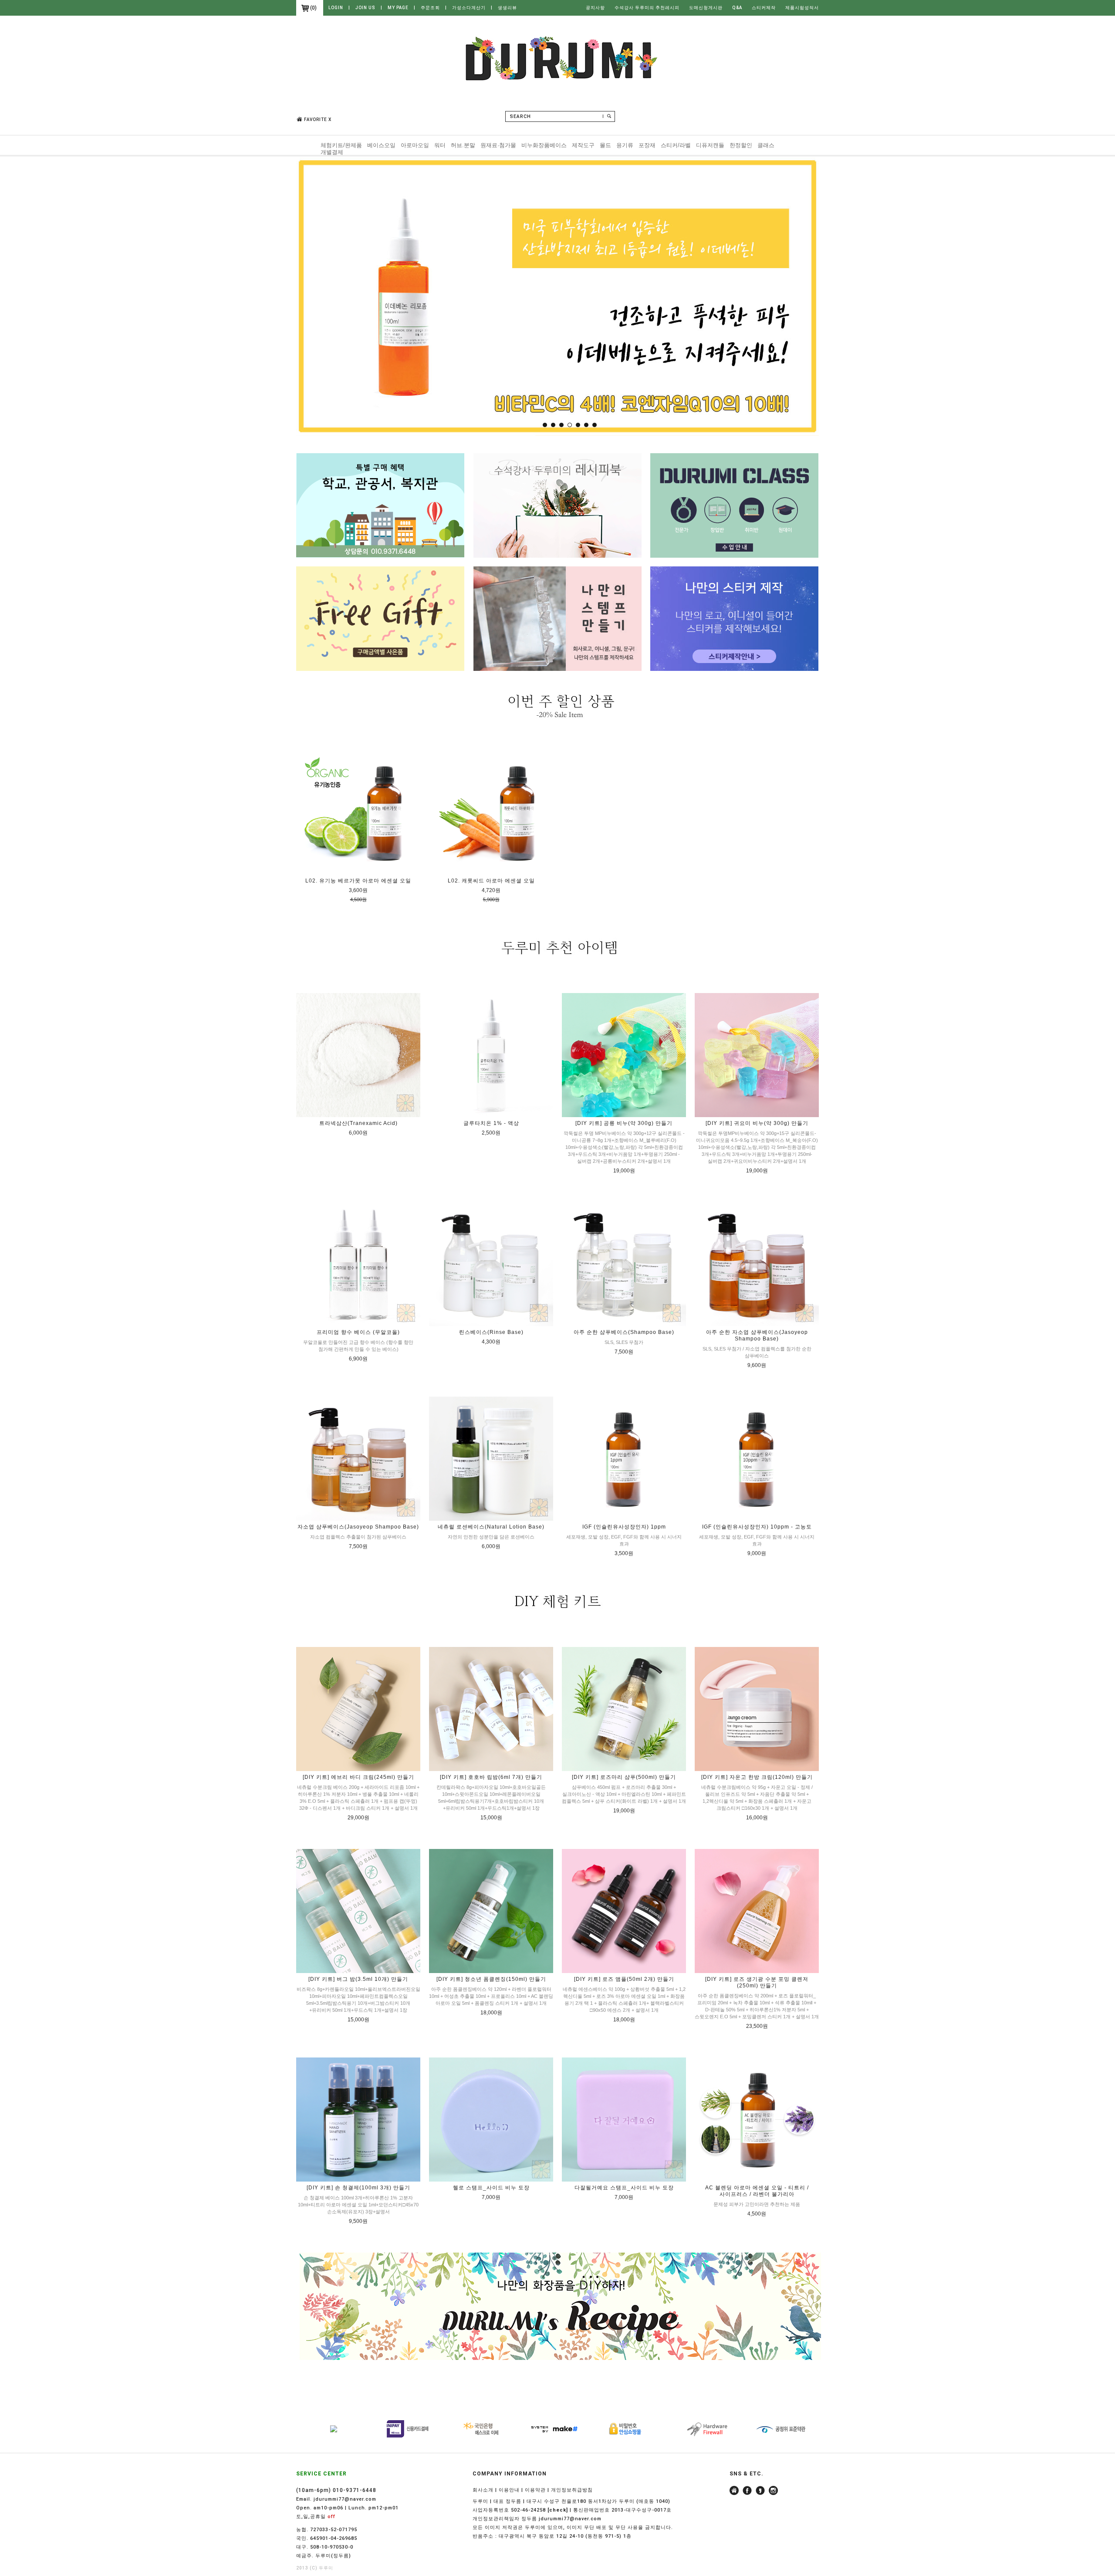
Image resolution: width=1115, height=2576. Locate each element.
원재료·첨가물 (498, 145)
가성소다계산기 (469, 8)
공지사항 (595, 8)
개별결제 (332, 152)
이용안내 (509, 2490)
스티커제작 (764, 8)
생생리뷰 (507, 8)
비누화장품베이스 (544, 145)
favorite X (318, 120)
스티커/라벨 (676, 145)
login (336, 8)
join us (365, 8)
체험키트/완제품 (341, 145)
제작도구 (583, 145)
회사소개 (483, 2490)
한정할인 (741, 145)
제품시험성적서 (802, 8)
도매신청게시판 (706, 8)
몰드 (605, 145)
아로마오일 (415, 145)
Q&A (737, 8)
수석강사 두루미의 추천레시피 (647, 8)
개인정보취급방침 (572, 2490)
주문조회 (430, 8)
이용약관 (535, 2490)
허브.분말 (463, 145)
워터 (440, 145)
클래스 (766, 145)
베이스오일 (381, 145)
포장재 (647, 145)
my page (398, 8)
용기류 (625, 145)
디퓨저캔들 (710, 145)
